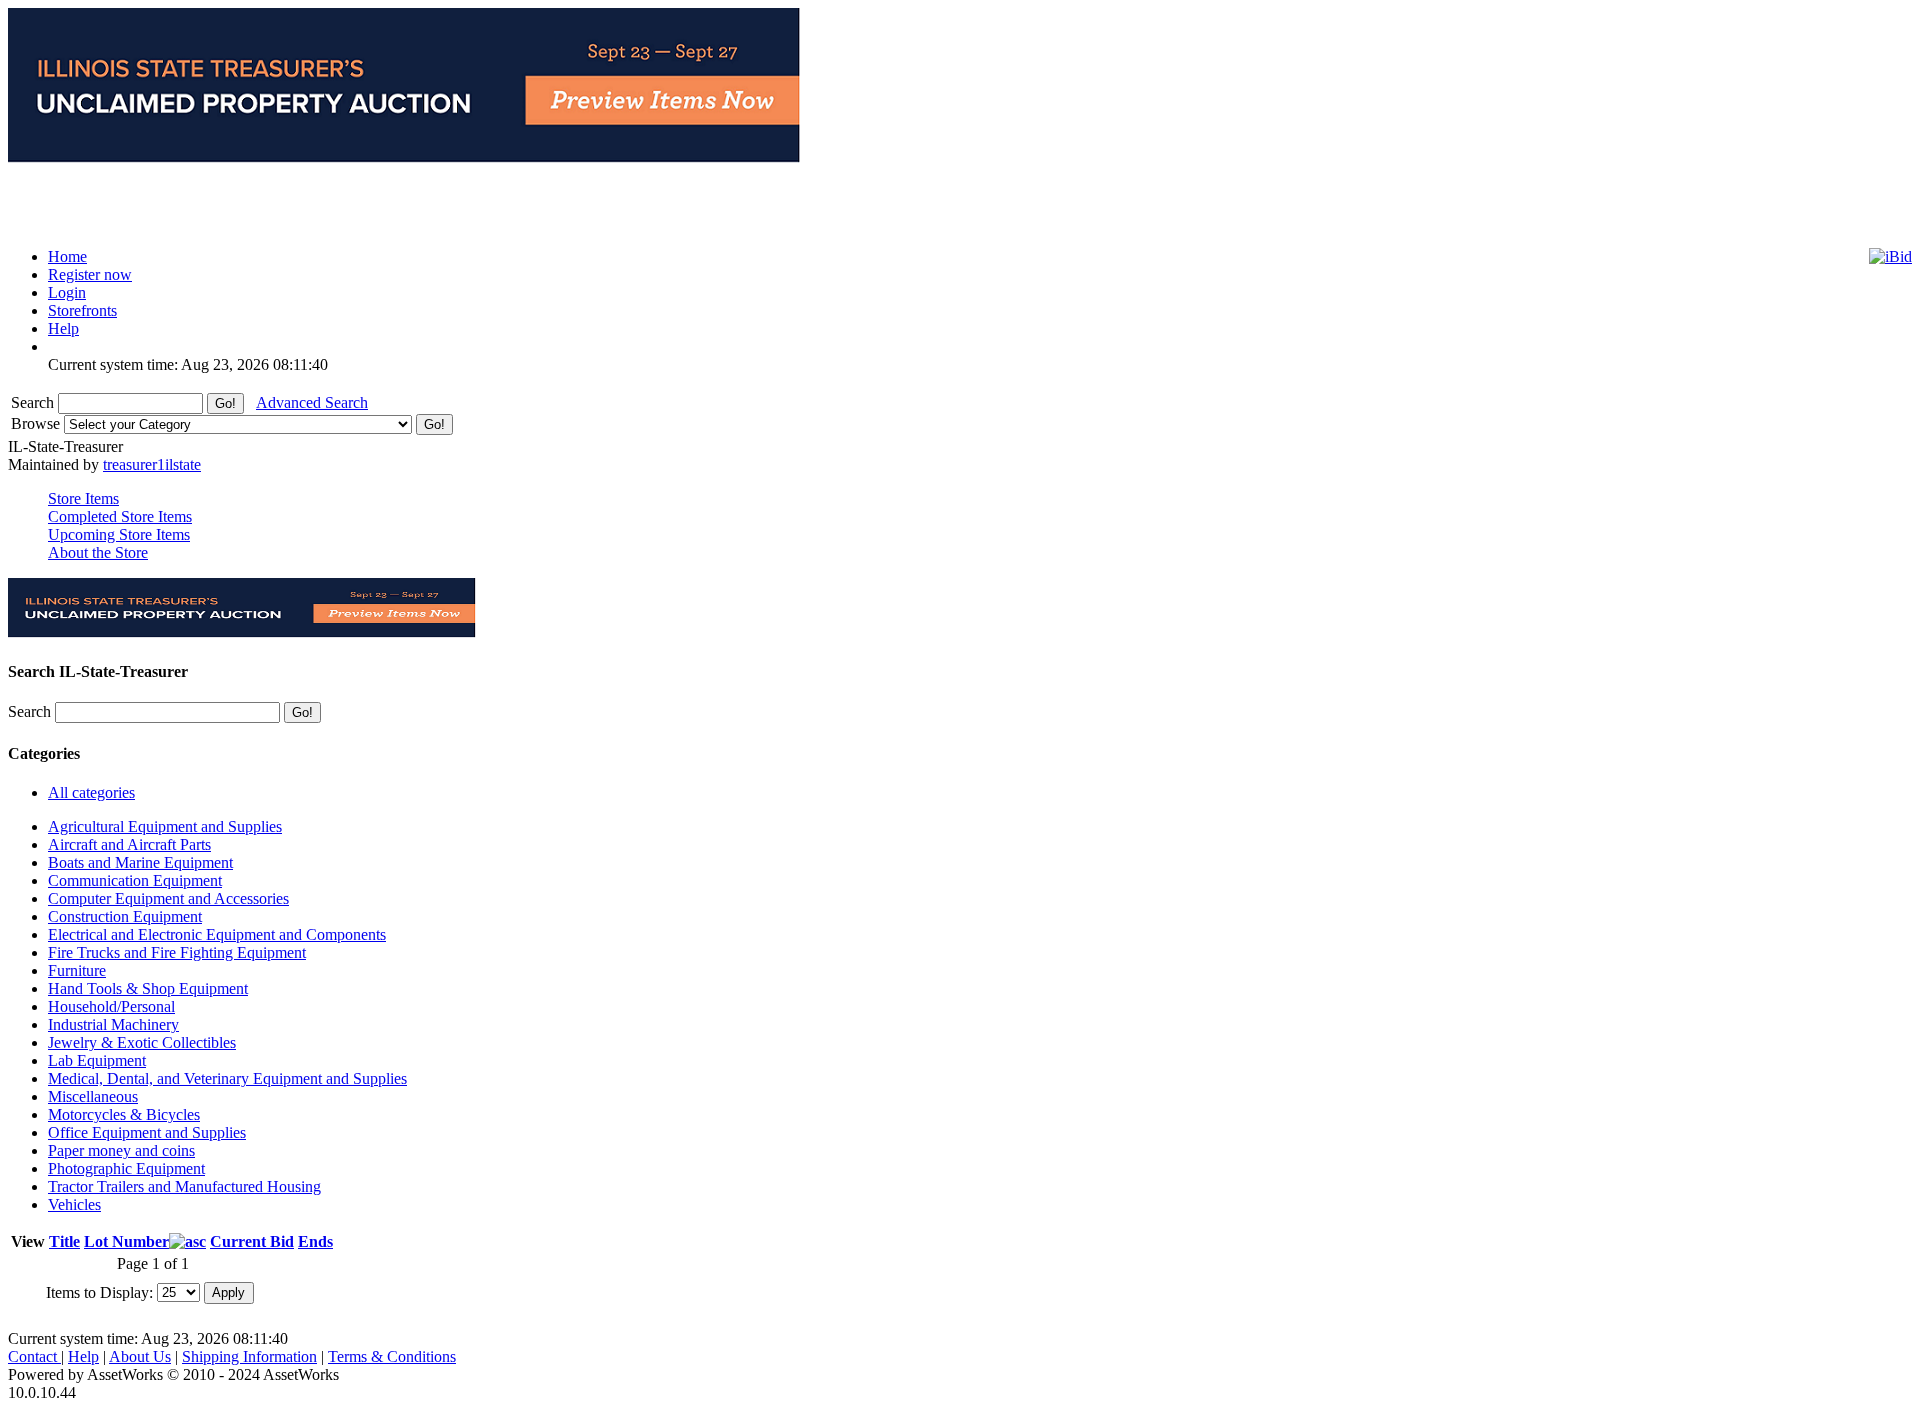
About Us (140, 1356)
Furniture (77, 970)
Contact (34, 1356)
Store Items (83, 498)
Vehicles (74, 1204)
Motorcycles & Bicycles (124, 1114)
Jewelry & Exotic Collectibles (142, 1042)
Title (64, 1241)
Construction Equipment (125, 916)
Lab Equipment (97, 1060)
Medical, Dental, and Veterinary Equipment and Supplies (227, 1078)
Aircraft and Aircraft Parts (129, 844)
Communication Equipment (135, 880)
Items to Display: (99, 1291)
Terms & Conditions (392, 1356)
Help (83, 1356)
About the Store (98, 552)
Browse (37, 423)
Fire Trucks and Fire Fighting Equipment (177, 952)
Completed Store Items (120, 516)
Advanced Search (312, 402)
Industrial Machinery (113, 1024)
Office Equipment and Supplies (147, 1132)
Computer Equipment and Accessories (168, 898)
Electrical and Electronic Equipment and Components (217, 934)
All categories (91, 792)
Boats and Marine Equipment (140, 862)
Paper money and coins (121, 1150)
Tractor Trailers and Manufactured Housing (184, 1186)
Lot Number (126, 1241)
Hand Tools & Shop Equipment (148, 988)
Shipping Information (249, 1356)
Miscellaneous (93, 1096)
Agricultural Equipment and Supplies (165, 826)
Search (34, 402)
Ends (315, 1241)
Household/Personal (111, 1006)
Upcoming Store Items (119, 534)
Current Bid (252, 1241)
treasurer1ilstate (152, 464)
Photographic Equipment (126, 1168)
